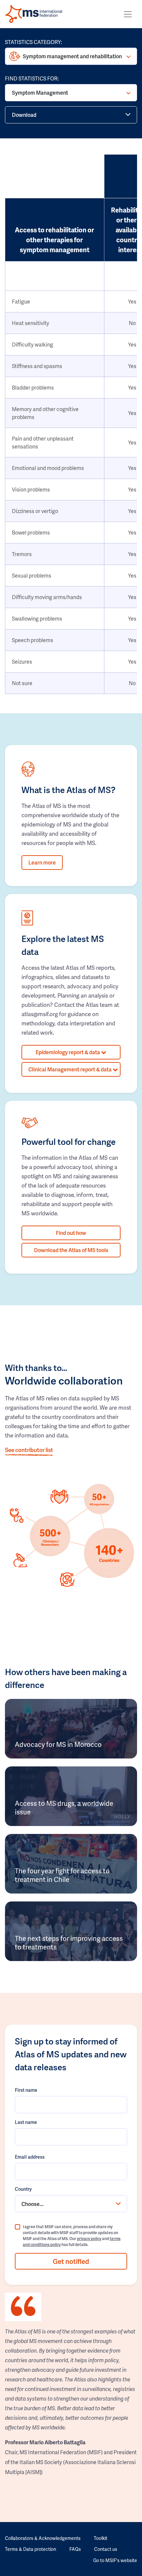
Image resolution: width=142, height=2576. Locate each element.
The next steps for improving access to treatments (69, 1943)
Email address (30, 2157)
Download (24, 115)
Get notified (71, 2261)
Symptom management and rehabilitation (72, 56)
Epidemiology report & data (68, 1052)
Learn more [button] (42, 862)
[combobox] (71, 2204)
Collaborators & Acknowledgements (43, 2538)
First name (26, 2090)
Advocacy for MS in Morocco (58, 1744)
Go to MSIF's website (115, 2560)
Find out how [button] (71, 1233)
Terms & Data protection (31, 2549)
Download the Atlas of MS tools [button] (71, 1250)
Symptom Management (40, 93)
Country (23, 2189)
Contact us (106, 2549)
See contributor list (29, 1450)
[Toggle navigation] (128, 14)
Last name (26, 2122)
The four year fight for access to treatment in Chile (62, 1875)
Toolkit (101, 2538)
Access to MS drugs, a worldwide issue (64, 1807)
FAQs (75, 2549)
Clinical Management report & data (71, 1069)
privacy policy (89, 2239)
